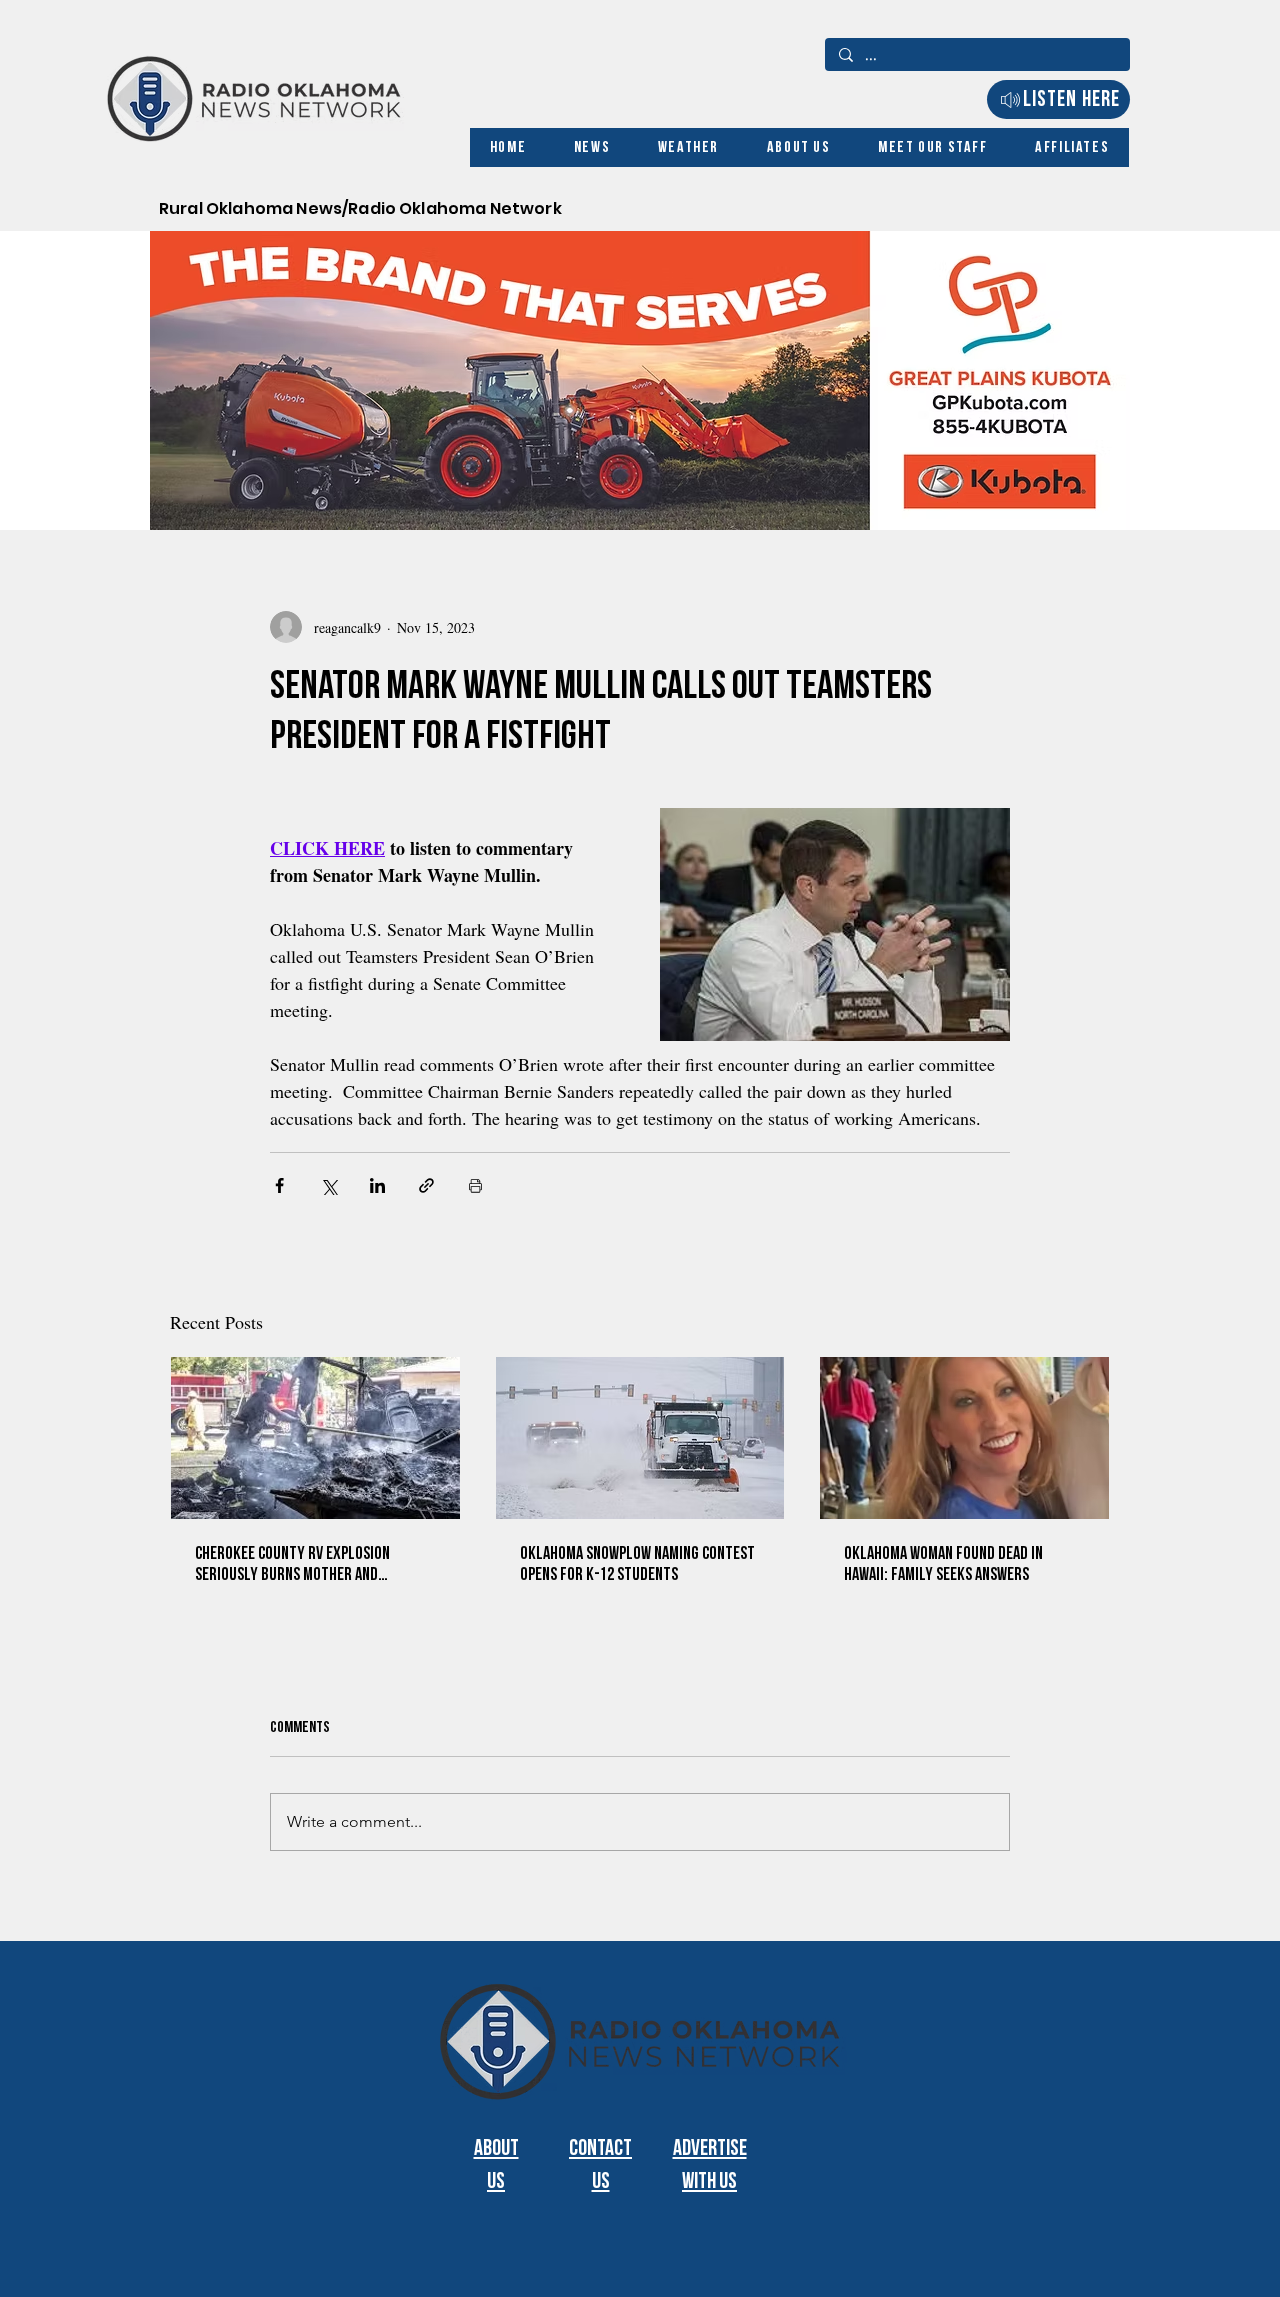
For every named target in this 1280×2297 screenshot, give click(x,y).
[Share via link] (426, 1185)
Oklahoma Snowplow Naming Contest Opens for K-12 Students (637, 1564)
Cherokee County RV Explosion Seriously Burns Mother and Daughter (292, 1564)
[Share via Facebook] (279, 1185)
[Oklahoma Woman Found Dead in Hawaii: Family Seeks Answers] (964, 1438)
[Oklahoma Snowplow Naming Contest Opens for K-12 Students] (640, 1438)
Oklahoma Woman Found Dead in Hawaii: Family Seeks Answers (943, 1564)
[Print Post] (475, 1185)
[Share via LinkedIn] (377, 1185)
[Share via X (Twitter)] (328, 1185)
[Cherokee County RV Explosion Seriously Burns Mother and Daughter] (315, 1438)
